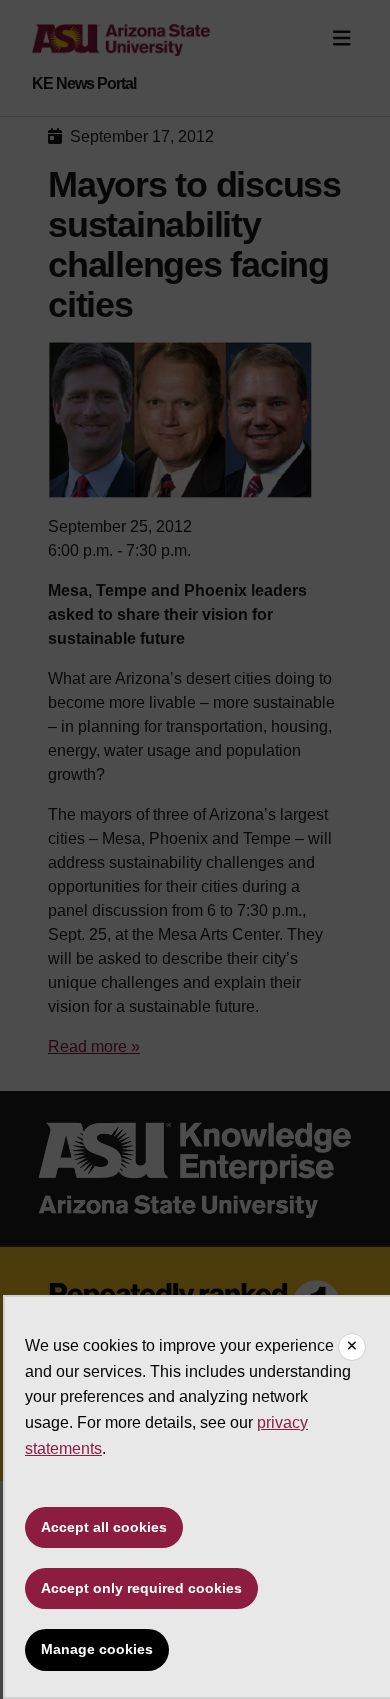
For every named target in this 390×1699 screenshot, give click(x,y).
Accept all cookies (104, 1527)
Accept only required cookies (141, 1588)
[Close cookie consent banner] (352, 1347)
